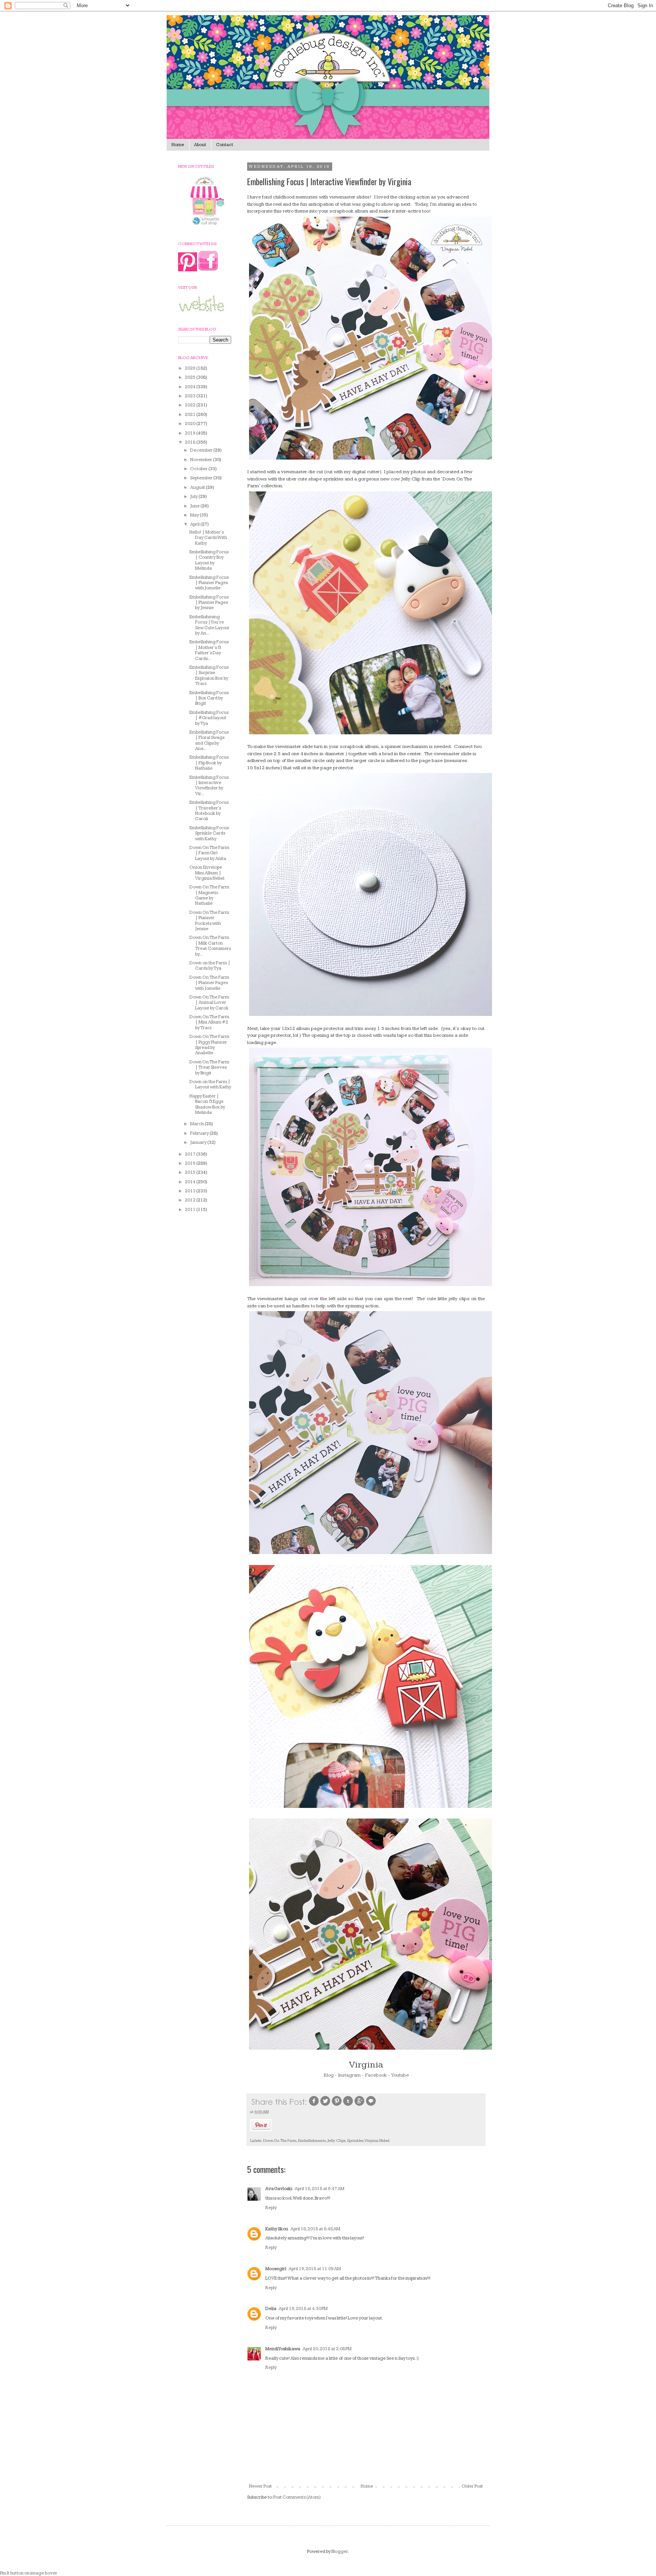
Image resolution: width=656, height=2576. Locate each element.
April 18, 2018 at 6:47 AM (319, 2189)
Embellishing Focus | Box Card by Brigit (209, 698)
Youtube (400, 2075)
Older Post (472, 2486)
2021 (191, 415)
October (199, 469)
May (195, 515)
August (198, 487)
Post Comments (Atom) (297, 2497)
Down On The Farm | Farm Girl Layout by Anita (209, 853)
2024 (191, 387)
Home (178, 145)
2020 (191, 424)
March (197, 1124)
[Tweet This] (325, 2105)
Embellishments (312, 2141)
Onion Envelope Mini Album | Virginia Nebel (207, 873)
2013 (191, 1191)
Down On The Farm (280, 2141)
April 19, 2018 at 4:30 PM (303, 2309)
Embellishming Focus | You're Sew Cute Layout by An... (209, 625)
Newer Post (260, 2486)
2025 (191, 377)
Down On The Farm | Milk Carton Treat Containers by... (210, 946)
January (199, 1142)
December (202, 450)
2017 (191, 1154)
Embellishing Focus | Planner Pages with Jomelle (209, 583)
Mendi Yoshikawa (283, 2349)
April (195, 524)
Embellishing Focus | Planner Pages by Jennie (209, 603)
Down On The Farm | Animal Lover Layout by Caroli (209, 1003)
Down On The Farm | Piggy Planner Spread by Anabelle (209, 1045)
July (194, 497)
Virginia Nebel (377, 2141)
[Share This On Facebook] (314, 2105)
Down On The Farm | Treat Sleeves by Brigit (209, 1068)
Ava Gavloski (279, 2189)
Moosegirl (276, 2269)
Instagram (349, 2075)
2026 (191, 368)
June (195, 506)
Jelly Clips (336, 2141)
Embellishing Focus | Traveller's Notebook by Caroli (209, 811)
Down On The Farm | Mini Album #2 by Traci (209, 1022)
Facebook (376, 2075)
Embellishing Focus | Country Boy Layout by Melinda (209, 560)
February (200, 1133)
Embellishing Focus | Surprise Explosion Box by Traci (209, 675)
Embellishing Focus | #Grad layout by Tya (209, 718)
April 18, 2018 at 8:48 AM (315, 2229)
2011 (191, 1210)
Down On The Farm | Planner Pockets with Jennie (209, 921)
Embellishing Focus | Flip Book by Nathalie (209, 763)
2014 (191, 1182)
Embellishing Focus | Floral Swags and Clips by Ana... (209, 740)
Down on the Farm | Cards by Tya (210, 966)
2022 (191, 405)
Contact (225, 145)
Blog (329, 2075)
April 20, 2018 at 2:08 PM (327, 2349)
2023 (191, 396)
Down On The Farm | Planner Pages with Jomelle (209, 983)
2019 (191, 433)
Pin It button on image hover (29, 2573)
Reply (271, 2208)
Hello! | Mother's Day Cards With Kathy (208, 538)
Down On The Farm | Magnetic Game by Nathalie (209, 895)
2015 (191, 1172)
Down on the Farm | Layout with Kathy (210, 1084)
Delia (271, 2309)
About (200, 145)
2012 (191, 1200)
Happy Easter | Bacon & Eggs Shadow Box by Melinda (207, 1104)
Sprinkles (355, 2141)
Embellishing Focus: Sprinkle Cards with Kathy (209, 833)
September (202, 478)
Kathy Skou (277, 2229)
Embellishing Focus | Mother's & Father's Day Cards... (209, 650)
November (202, 460)
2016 (191, 1163)
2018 (191, 442)
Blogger (340, 2552)
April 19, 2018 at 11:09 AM (315, 2269)
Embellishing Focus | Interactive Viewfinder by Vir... (209, 786)
